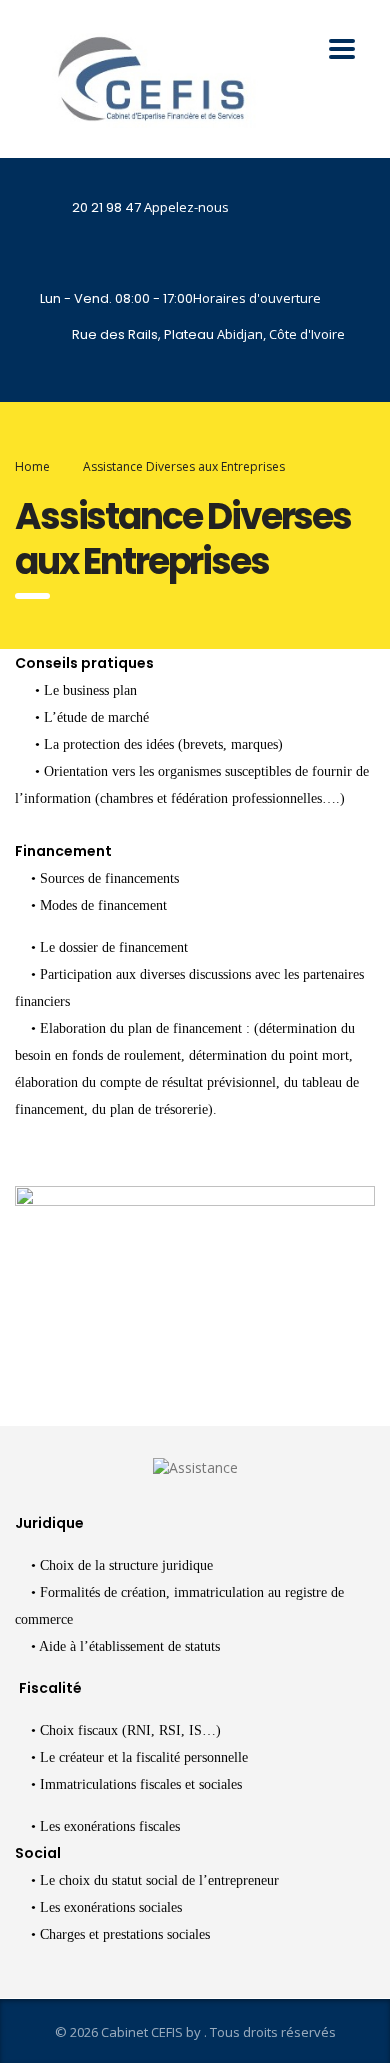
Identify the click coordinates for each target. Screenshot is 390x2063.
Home (32, 466)
